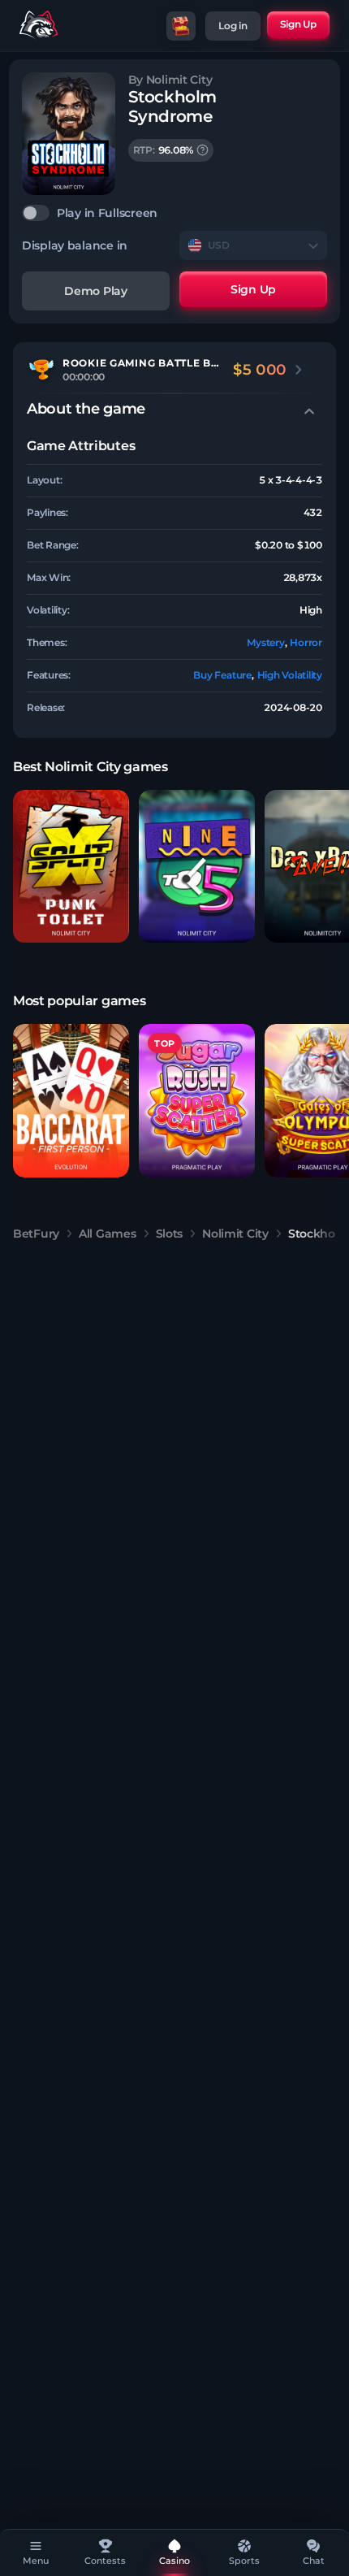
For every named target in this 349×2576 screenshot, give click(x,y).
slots (170, 1234)
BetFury (36, 1234)
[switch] (174, 213)
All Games (107, 1234)
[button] (71, 867)
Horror (306, 642)
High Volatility (290, 675)
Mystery (265, 642)
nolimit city (235, 1234)
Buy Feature (222, 675)
